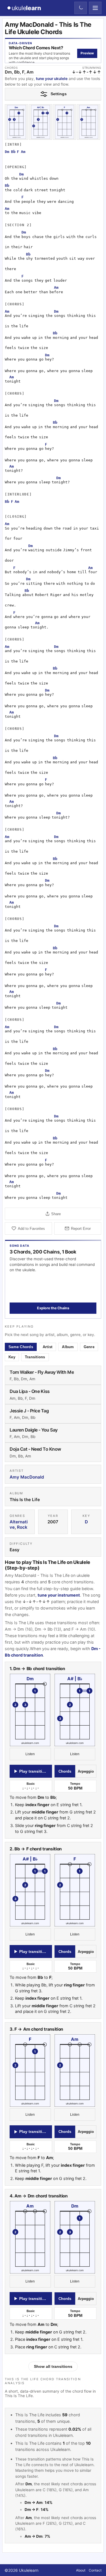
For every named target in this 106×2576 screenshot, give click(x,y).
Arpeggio (86, 1771)
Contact (95, 2570)
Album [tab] (68, 1347)
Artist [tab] (48, 1347)
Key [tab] (12, 1357)
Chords (65, 1771)
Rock (22, 1527)
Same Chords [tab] (21, 1347)
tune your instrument (59, 1595)
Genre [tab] (89, 1347)
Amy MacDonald (27, 1477)
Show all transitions (53, 2366)
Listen (30, 1754)
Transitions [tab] (35, 1357)
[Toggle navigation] (95, 8)
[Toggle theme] (81, 8)
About (81, 2570)
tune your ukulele (52, 79)
